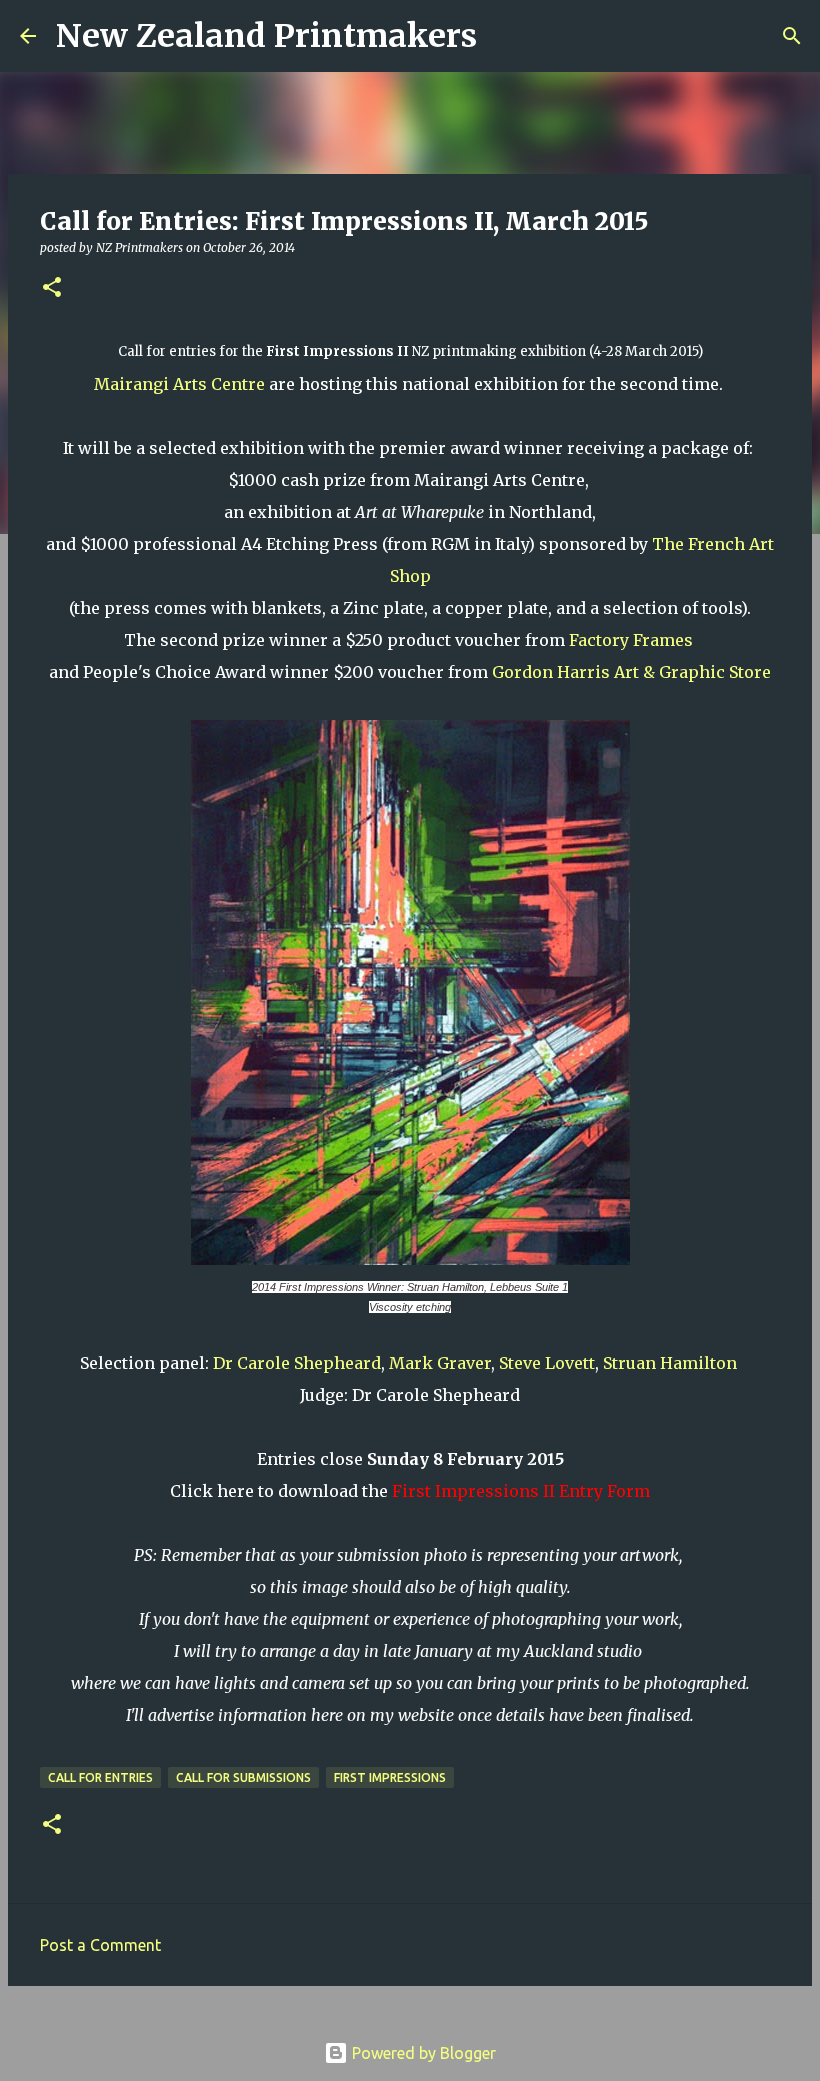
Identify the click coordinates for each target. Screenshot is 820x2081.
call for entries (100, 1777)
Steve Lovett (547, 1363)
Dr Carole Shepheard (297, 1363)
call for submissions (243, 1777)
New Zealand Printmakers (266, 36)
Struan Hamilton (672, 1363)
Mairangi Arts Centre (179, 384)
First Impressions (390, 1777)
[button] (52, 288)
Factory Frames (631, 640)
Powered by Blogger (422, 2053)
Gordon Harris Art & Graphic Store (631, 672)
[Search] (505, 36)
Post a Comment (100, 1945)
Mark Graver (440, 1363)
